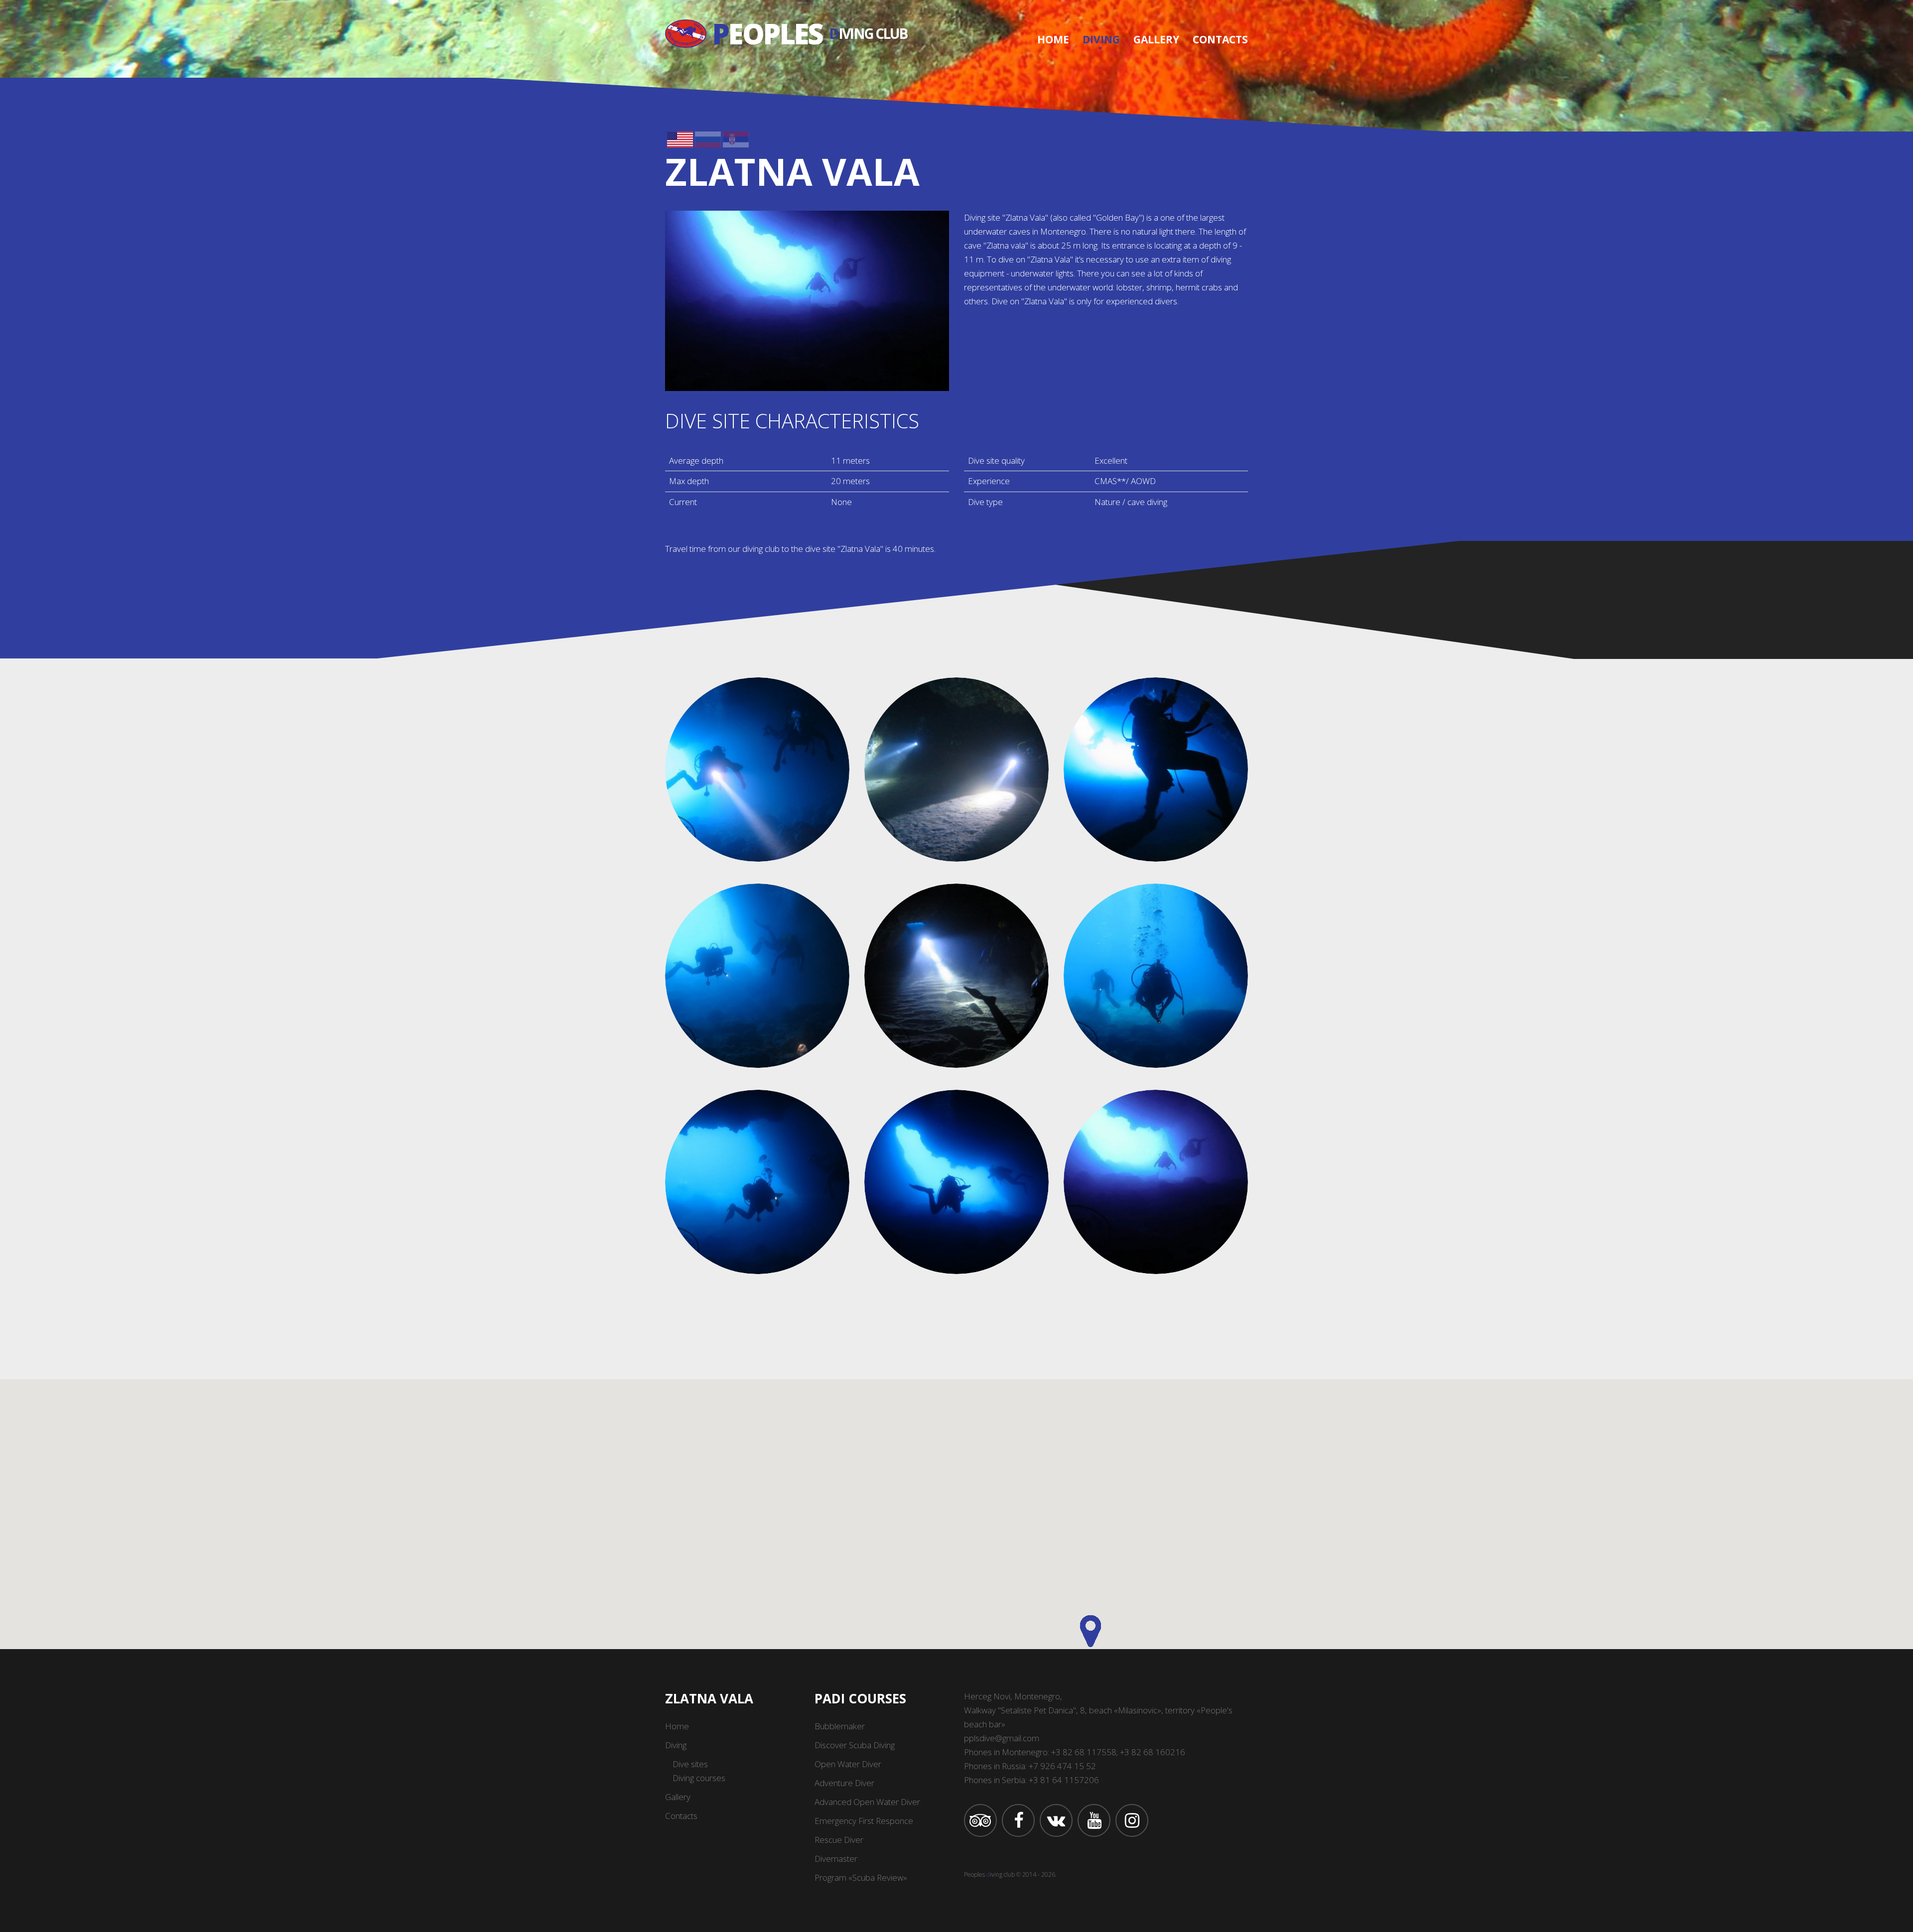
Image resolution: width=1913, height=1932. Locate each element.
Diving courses (699, 1778)
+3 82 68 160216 (1153, 1752)
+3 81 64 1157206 (1064, 1780)
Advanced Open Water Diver (867, 1802)
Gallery (1156, 39)
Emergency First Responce (864, 1821)
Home (1053, 39)
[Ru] (708, 138)
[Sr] (736, 138)
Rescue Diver (839, 1840)
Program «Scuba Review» (861, 1877)
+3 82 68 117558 (1084, 1752)
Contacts (1220, 39)
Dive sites (690, 1764)
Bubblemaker (840, 1726)
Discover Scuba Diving (855, 1745)
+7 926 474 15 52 (1062, 1766)
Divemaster (836, 1859)
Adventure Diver (844, 1783)
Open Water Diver (848, 1764)
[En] (680, 138)
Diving (1101, 39)
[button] (1091, 1631)
